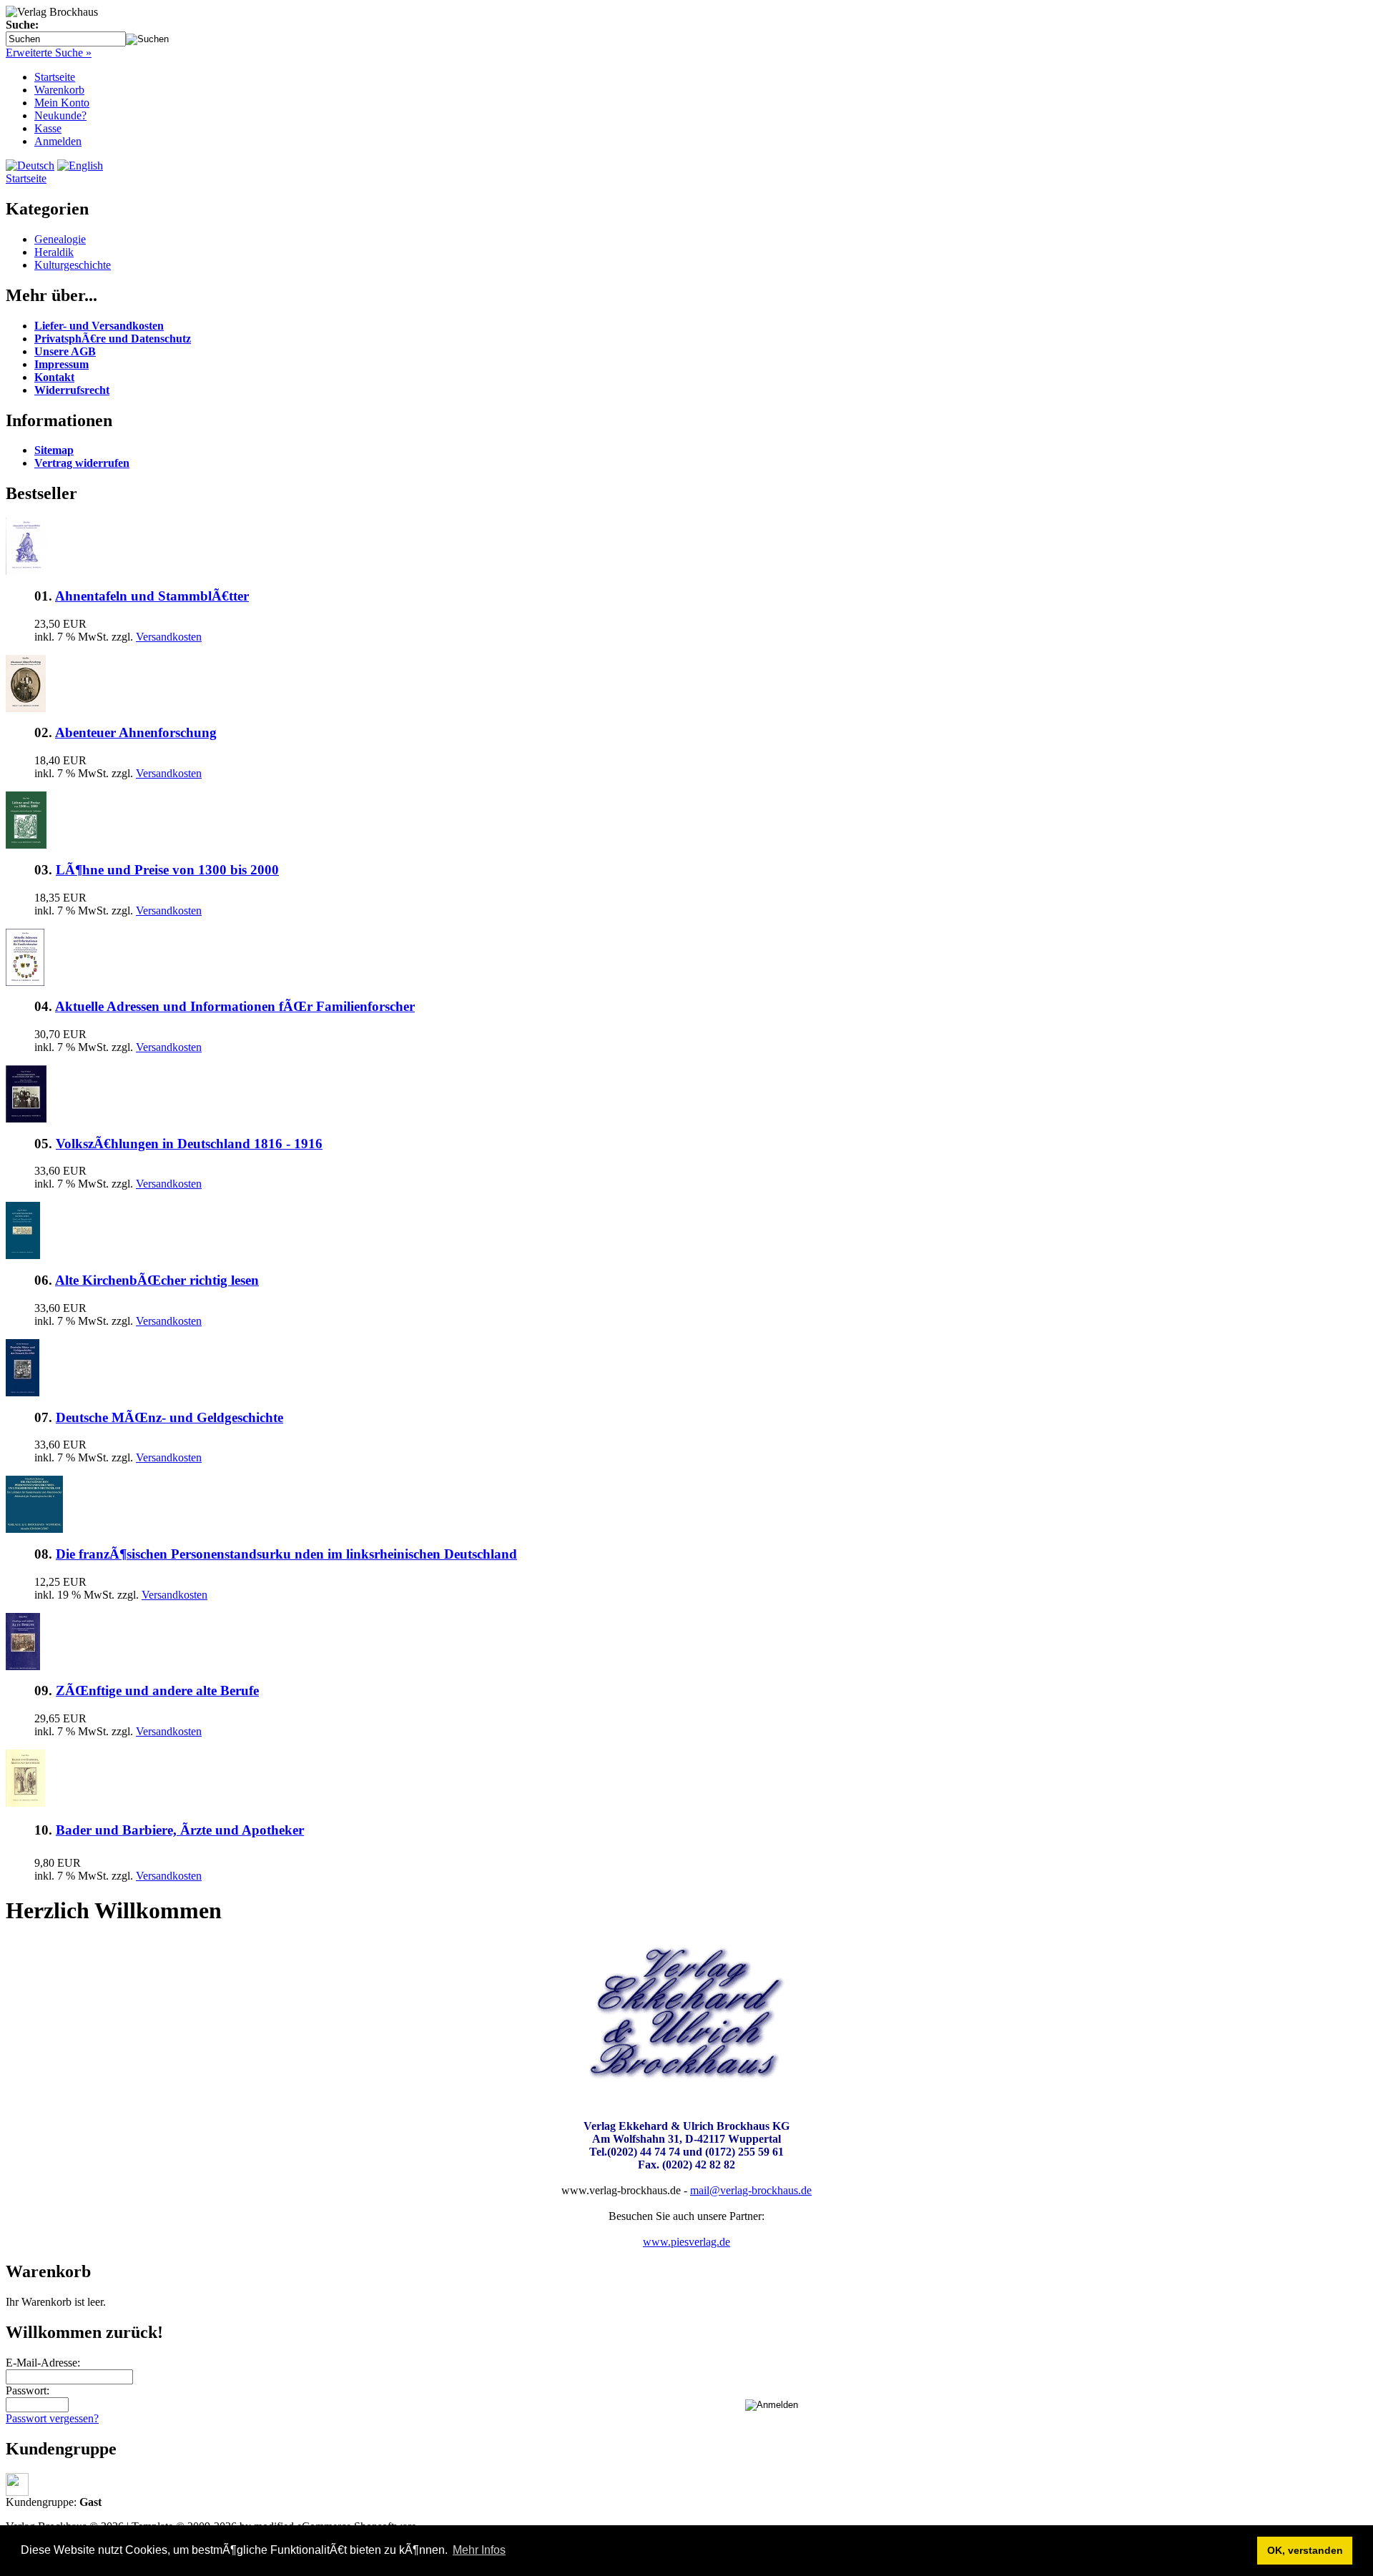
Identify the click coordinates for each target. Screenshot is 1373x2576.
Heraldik (54, 252)
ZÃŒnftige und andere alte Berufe (157, 1691)
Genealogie (60, 239)
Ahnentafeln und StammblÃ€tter (152, 596)
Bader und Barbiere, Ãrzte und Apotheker (180, 1830)
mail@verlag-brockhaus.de (751, 2190)
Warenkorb (59, 90)
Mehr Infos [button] (479, 2550)
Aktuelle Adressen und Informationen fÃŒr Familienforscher (235, 1006)
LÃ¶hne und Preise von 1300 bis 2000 (167, 870)
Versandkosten (169, 637)
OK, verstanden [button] (1305, 2550)
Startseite (55, 77)
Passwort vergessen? (52, 2418)
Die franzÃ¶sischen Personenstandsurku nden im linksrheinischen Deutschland (286, 1554)
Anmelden (58, 141)
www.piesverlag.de (686, 2242)
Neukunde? (60, 115)
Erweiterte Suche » (49, 53)
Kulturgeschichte (73, 265)
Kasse (48, 128)
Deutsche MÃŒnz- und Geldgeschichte (169, 1417)
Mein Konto (62, 103)
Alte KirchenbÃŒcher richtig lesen (157, 1280)
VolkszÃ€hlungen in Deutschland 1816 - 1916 (189, 1144)
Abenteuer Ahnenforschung (136, 732)
